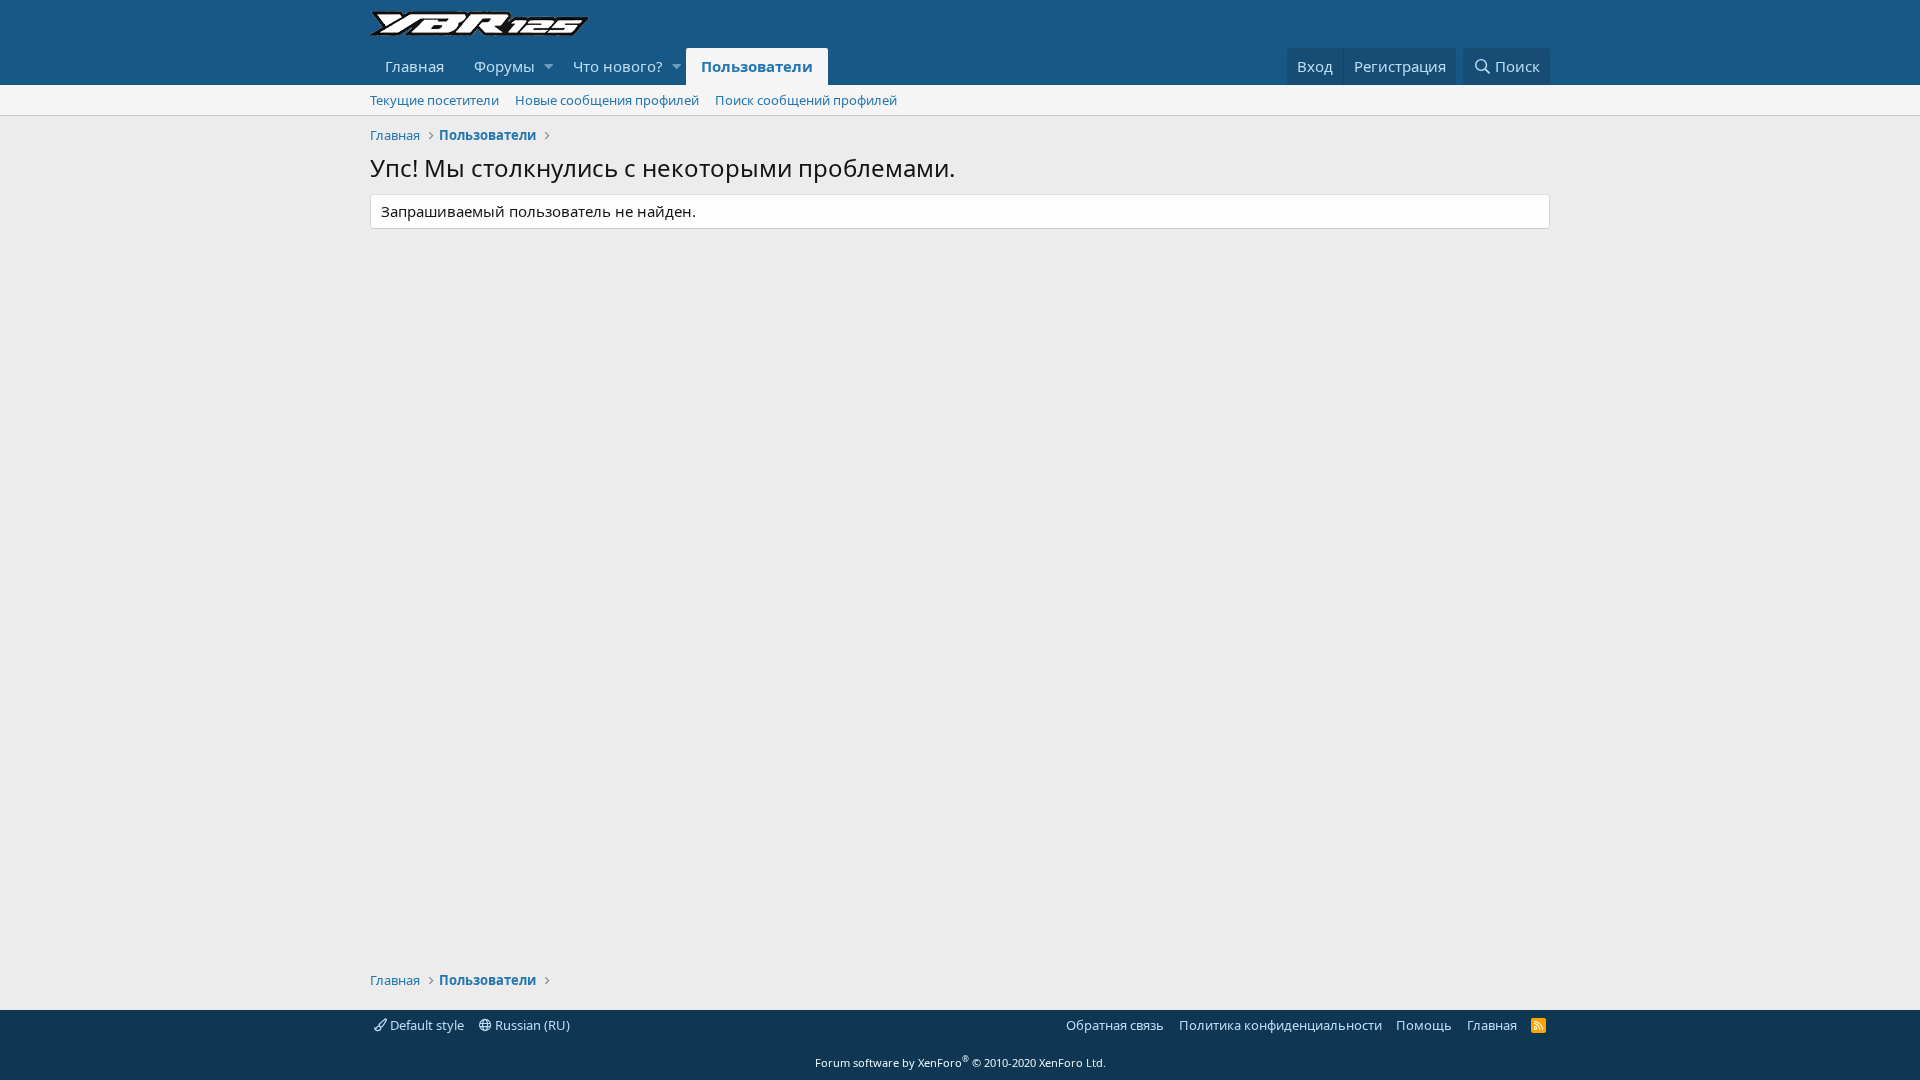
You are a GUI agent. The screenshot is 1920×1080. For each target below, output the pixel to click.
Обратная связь (1115, 1025)
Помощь (1424, 1025)
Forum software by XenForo (960, 1062)
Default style (425, 1025)
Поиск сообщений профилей (806, 100)
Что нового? (618, 66)
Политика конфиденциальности (1280, 1025)
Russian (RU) (531, 1025)
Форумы (504, 66)
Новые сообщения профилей (607, 100)
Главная (414, 66)
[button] (548, 66)
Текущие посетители (434, 100)
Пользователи (757, 66)
